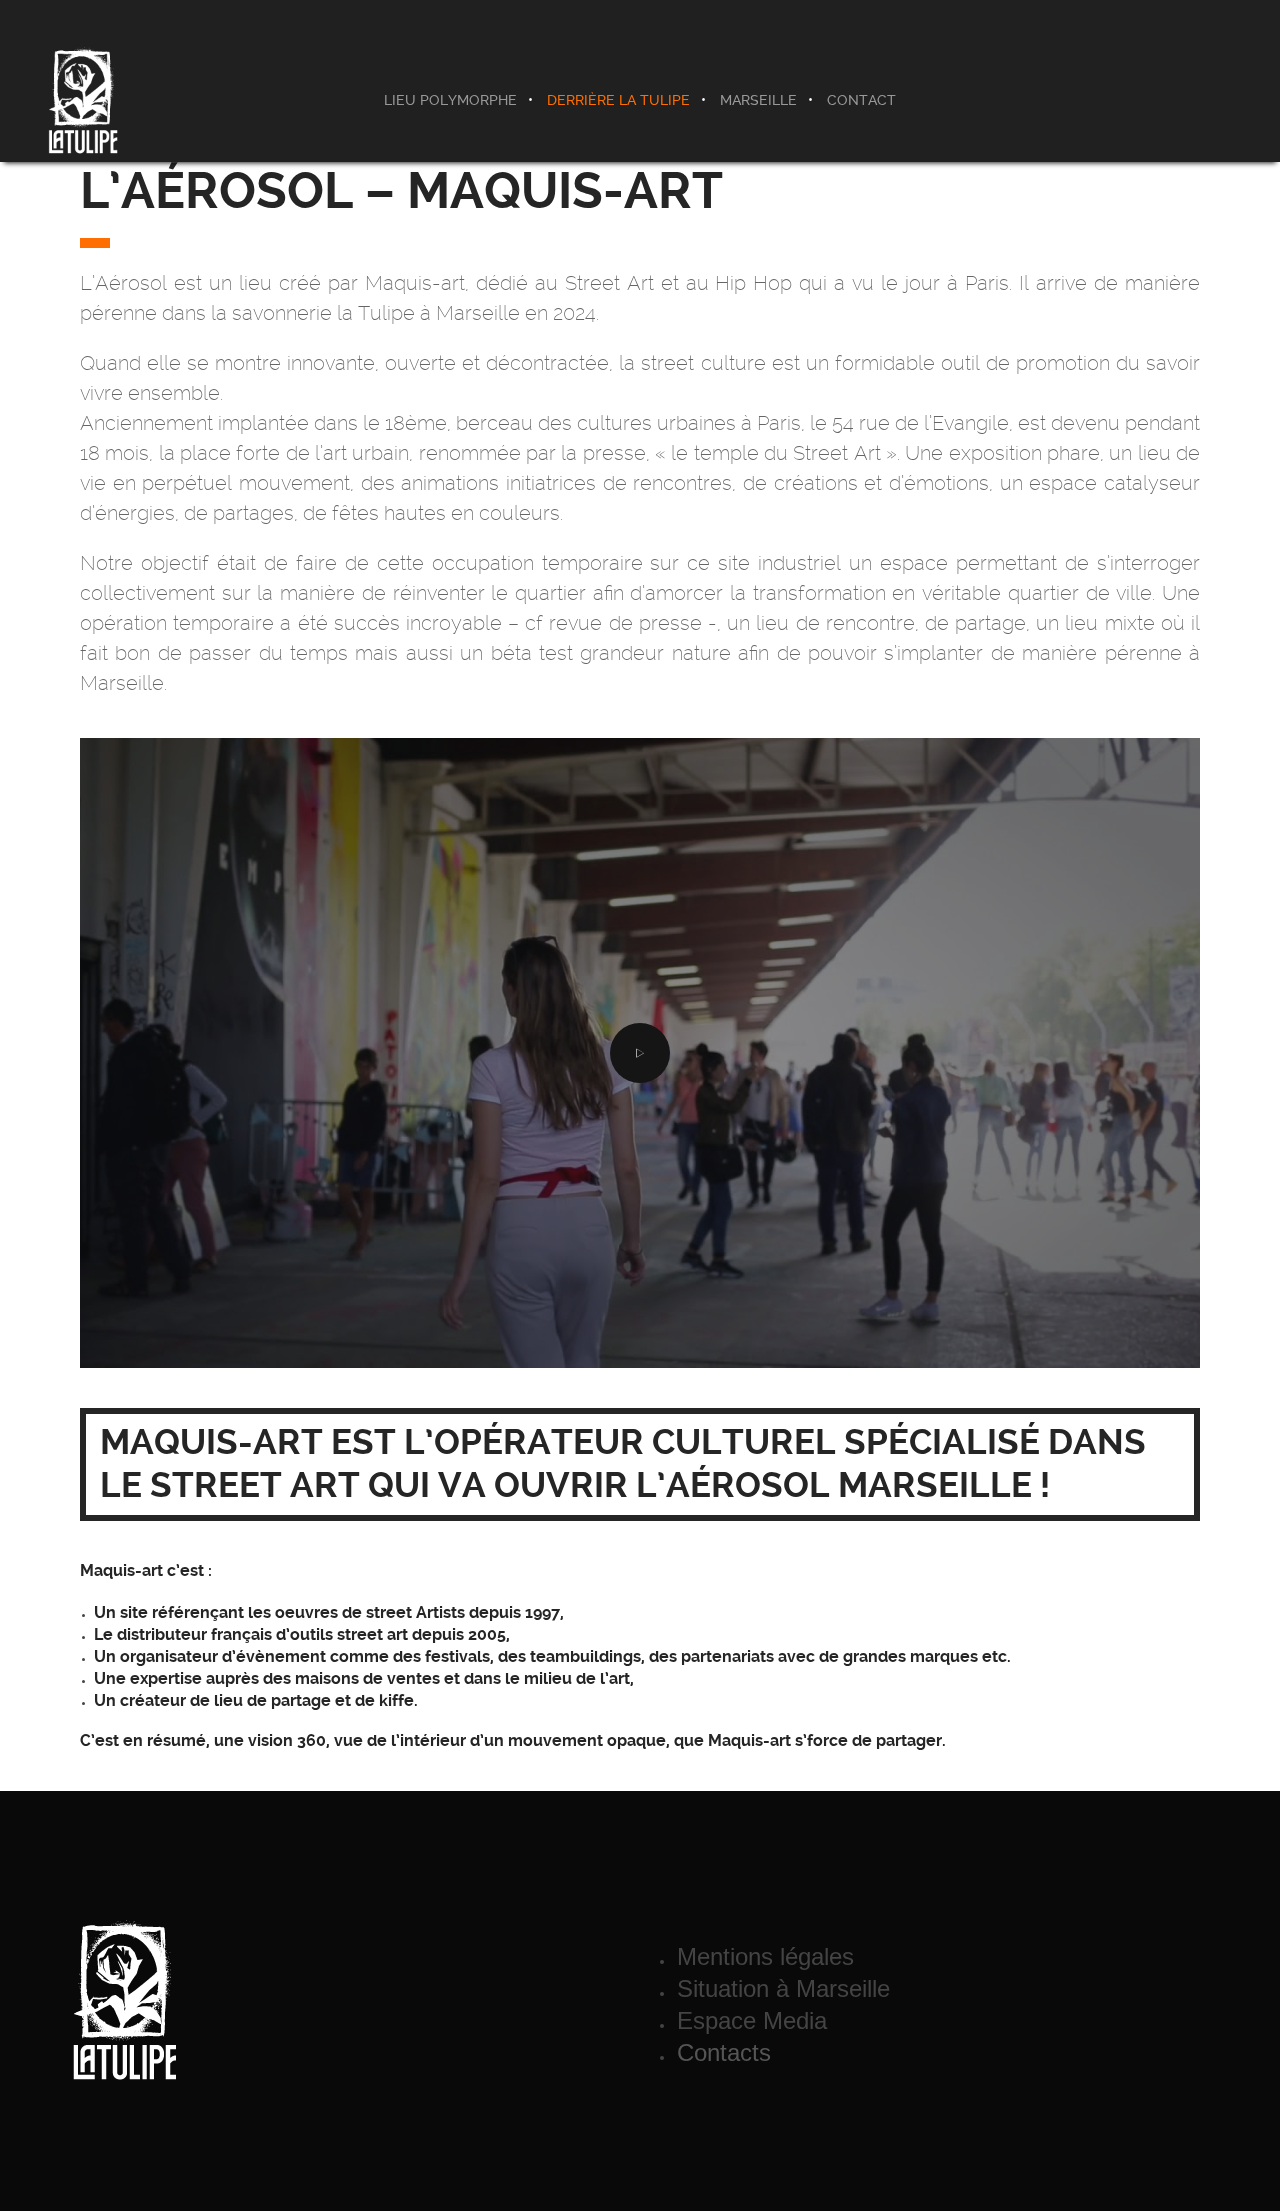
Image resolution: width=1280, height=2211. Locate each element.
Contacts (724, 2052)
